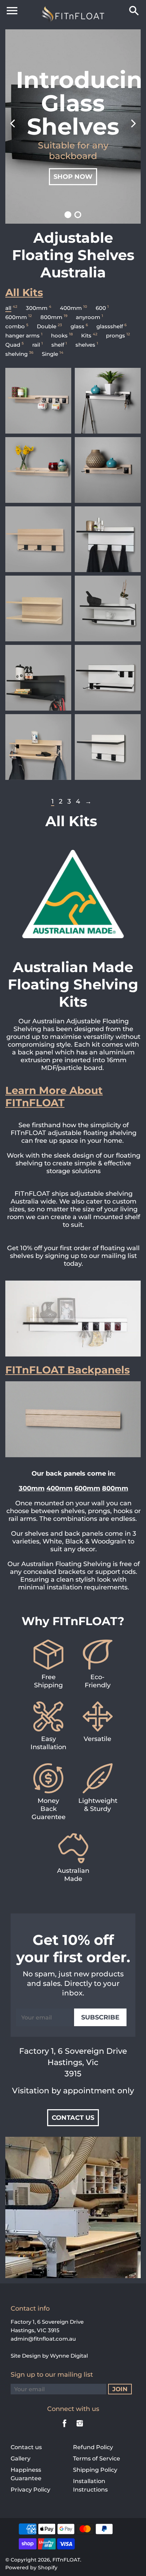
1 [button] (68, 215)
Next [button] (134, 127)
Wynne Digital (69, 2356)
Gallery (21, 2459)
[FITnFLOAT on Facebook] (64, 2428)
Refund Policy (93, 2447)
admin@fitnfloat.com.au (43, 2339)
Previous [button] (12, 127)
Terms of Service (97, 2459)
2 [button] (78, 215)
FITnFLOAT (66, 2560)
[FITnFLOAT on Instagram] (80, 2428)
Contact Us (73, 2118)
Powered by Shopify (31, 2568)
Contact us (26, 2447)
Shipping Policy (95, 2470)
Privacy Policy (30, 2490)
